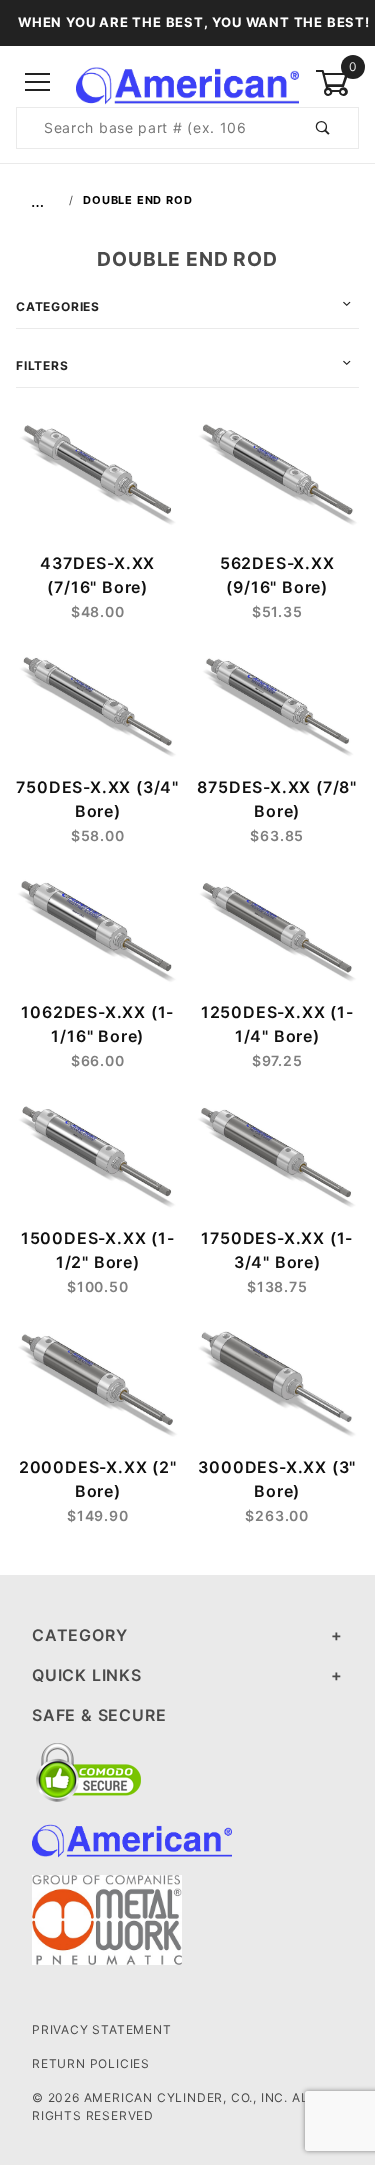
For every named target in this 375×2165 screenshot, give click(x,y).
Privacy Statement (102, 2029)
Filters (42, 365)
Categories (58, 306)
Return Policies (91, 2063)
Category (79, 1635)
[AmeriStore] (187, 81)
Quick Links (87, 1675)
